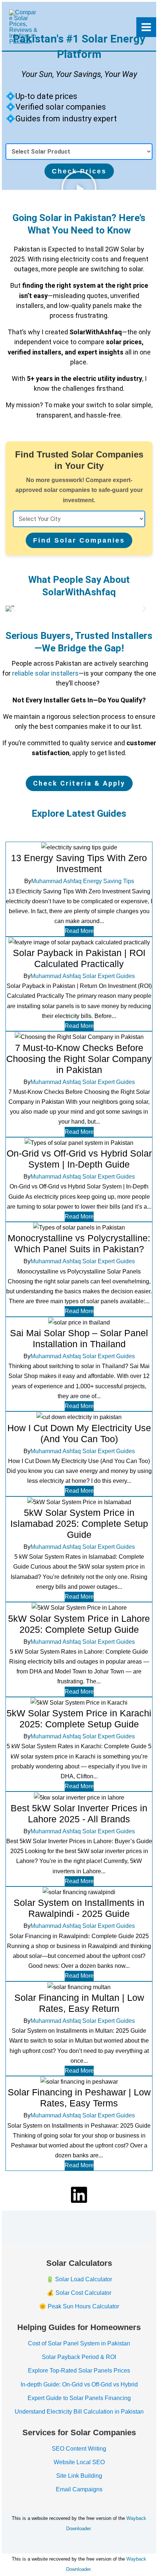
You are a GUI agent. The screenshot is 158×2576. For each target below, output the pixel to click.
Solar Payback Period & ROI (79, 2357)
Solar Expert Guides (109, 976)
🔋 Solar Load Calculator (79, 2279)
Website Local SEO (79, 2462)
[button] (14, 609)
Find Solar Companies (79, 540)
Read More (79, 931)
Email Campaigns (79, 2489)
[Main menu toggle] (146, 27)
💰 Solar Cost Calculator (79, 2293)
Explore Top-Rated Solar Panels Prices (79, 2371)
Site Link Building (79, 2476)
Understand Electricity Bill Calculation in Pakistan (79, 2412)
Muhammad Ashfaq (56, 881)
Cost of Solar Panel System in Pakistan (79, 2343)
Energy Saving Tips (109, 881)
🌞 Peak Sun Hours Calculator (79, 2306)
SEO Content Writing (79, 2449)
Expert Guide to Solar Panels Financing (79, 2398)
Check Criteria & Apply (79, 783)
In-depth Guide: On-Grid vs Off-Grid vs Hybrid (79, 2384)
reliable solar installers (45, 673)
